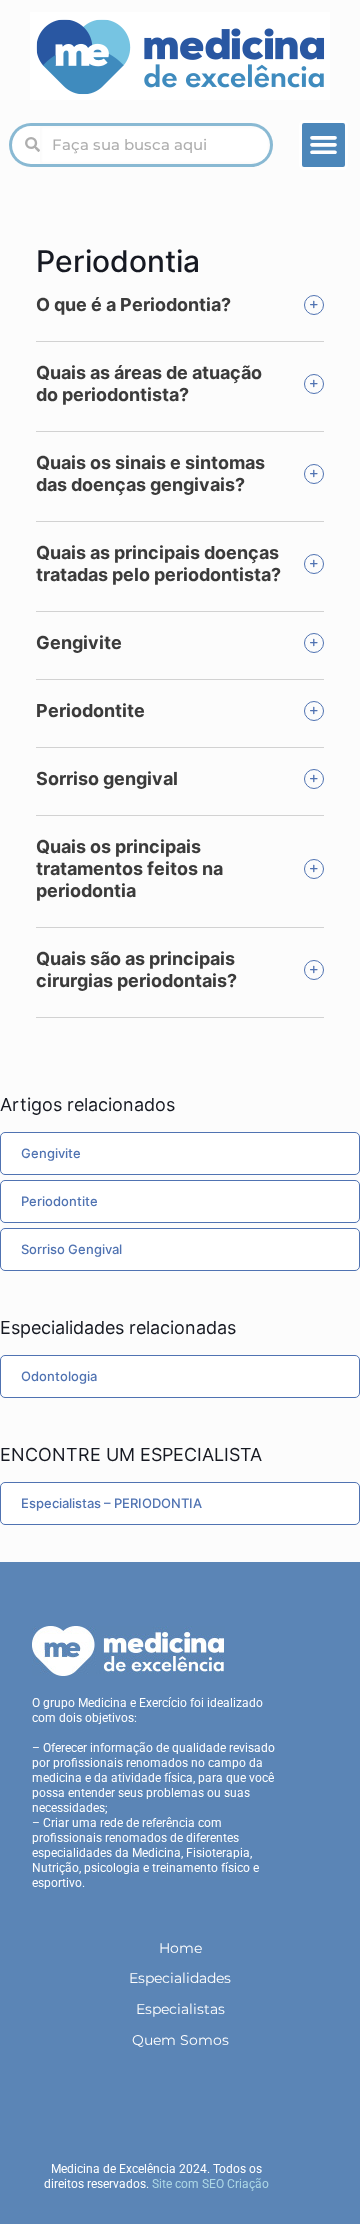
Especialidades (180, 1978)
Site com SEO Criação (210, 2184)
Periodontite (59, 1201)
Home (180, 1948)
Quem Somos (180, 2040)
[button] (324, 145)
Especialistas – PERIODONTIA (111, 1503)
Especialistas (180, 2009)
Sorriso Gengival (71, 1249)
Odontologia (59, 1376)
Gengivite (51, 1153)
